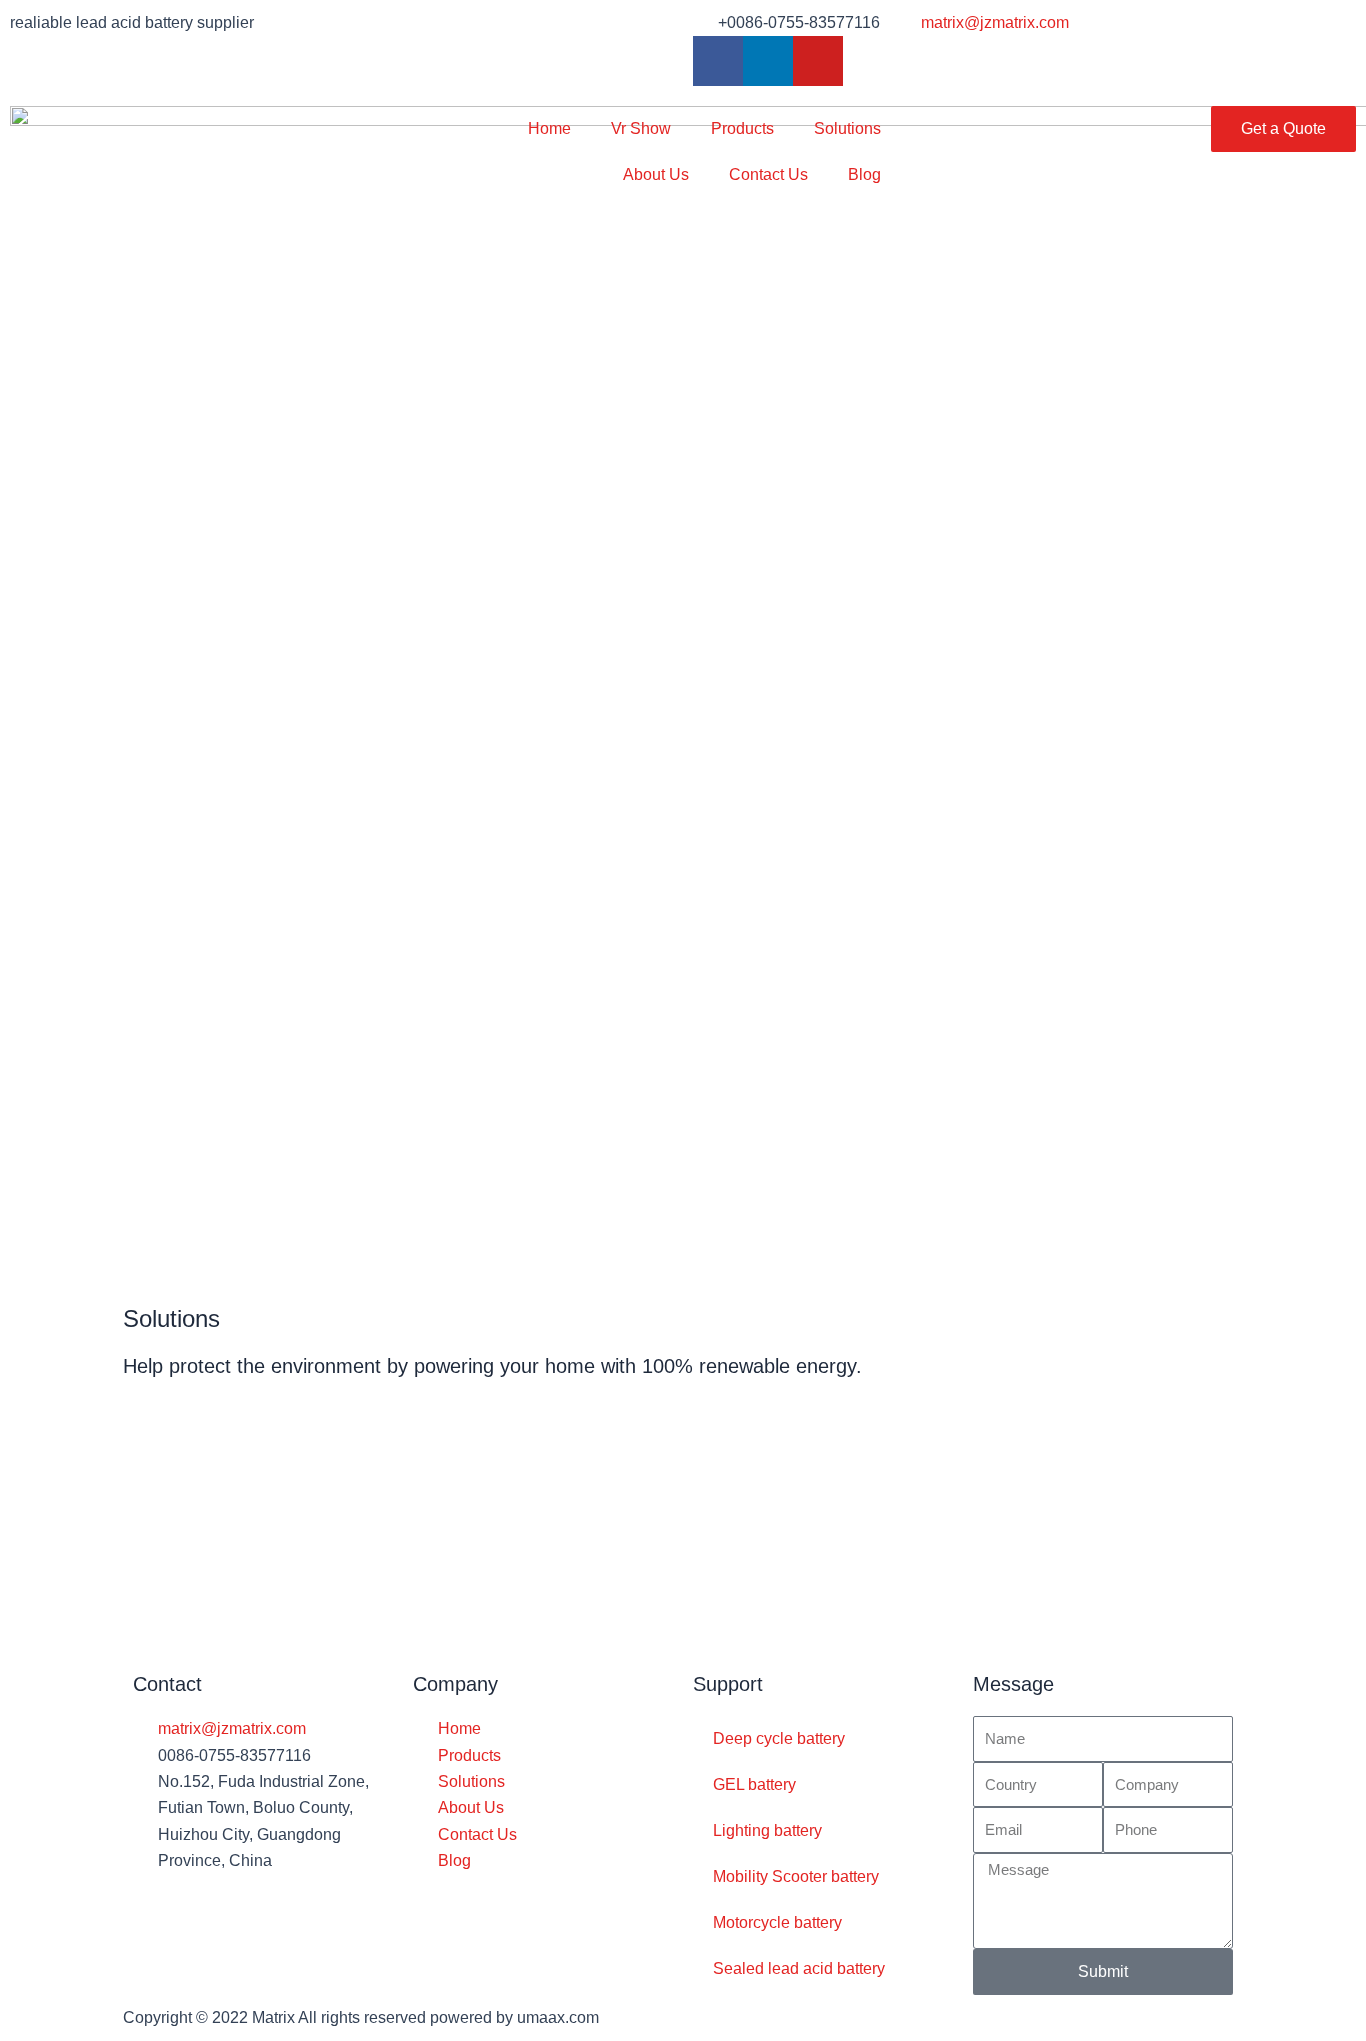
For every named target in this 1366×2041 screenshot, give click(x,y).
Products (742, 128)
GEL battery (754, 1784)
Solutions (847, 128)
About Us (656, 174)
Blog (864, 174)
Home (549, 128)
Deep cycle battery (779, 1738)
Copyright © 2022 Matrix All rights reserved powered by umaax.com (361, 2017)
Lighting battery (767, 1830)
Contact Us (768, 174)
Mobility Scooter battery (796, 1876)
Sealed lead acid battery (799, 1968)
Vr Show (641, 128)
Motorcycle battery (777, 1922)
